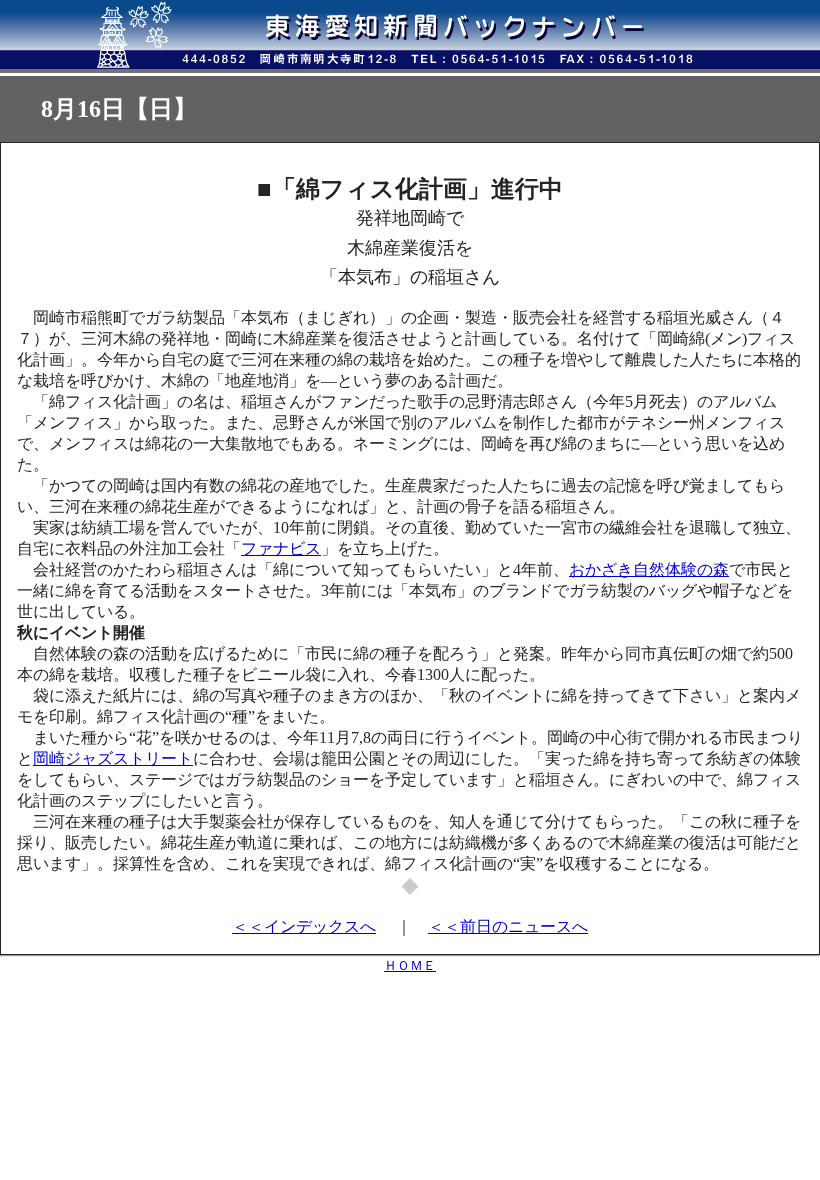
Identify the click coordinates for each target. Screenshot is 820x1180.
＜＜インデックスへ (304, 926)
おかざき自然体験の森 (649, 569)
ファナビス (281, 548)
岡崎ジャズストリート (113, 758)
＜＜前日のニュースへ (508, 926)
